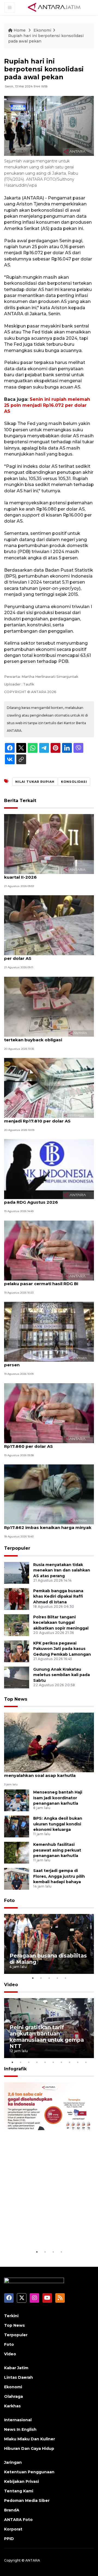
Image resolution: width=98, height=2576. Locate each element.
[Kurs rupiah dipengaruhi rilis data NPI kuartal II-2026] (49, 844)
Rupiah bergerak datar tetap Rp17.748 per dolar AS (46, 955)
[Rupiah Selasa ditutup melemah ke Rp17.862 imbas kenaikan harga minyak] (49, 1494)
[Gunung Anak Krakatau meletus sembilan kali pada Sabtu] (17, 1677)
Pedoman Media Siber (27, 2501)
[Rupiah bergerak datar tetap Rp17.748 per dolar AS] (49, 925)
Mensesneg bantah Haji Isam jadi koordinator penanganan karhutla (58, 1798)
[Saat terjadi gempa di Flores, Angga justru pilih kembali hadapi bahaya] (17, 1878)
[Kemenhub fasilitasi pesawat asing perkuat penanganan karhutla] (17, 1852)
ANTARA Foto (18, 2520)
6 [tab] (53, 2062)
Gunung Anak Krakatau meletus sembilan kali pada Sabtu (62, 1675)
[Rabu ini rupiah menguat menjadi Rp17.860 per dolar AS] (49, 1413)
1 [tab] (33, 1978)
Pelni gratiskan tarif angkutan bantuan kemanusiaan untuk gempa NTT (47, 2037)
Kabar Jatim (16, 2368)
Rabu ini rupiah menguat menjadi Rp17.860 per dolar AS (40, 1443)
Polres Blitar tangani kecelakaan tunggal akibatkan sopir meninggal (61, 1623)
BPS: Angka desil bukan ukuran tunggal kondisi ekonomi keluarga (58, 1824)
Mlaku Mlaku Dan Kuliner (30, 2439)
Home (20, 30)
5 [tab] (65, 1978)
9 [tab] (78, 2062)
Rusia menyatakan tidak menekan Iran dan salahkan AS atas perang (62, 1570)
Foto (9, 1900)
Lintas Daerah (19, 2377)
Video (11, 1985)
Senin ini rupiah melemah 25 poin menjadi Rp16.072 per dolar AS (47, 405)
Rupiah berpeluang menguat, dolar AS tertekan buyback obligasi (46, 1037)
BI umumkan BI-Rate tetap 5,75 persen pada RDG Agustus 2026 (47, 1199)
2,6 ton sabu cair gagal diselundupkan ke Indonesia (48, 2232)
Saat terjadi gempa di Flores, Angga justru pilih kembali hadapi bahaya (59, 1876)
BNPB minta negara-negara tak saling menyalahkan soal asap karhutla (45, 1773)
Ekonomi (42, 30)
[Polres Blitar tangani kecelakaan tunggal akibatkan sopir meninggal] (17, 1625)
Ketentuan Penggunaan (29, 2472)
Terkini (11, 2316)
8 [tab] (69, 2062)
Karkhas (12, 2406)
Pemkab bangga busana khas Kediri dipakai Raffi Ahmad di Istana (58, 1597)
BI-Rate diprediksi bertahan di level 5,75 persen (48, 1362)
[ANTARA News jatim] (54, 7)
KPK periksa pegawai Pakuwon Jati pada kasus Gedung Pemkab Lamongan (62, 1649)
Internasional (18, 2420)
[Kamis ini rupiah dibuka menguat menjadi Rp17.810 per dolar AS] (49, 1087)
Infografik (15, 2069)
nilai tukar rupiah (35, 782)
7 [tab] (61, 2062)
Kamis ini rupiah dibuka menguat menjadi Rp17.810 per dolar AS (40, 1118)
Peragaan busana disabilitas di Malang (48, 1959)
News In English (20, 2429)
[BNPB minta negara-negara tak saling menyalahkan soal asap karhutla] (49, 1742)
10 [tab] (86, 2062)
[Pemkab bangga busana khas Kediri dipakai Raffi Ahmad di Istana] (17, 1599)
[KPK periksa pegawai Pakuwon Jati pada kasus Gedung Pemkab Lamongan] (17, 1651)
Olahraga (13, 2396)
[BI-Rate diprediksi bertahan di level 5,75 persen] (49, 1331)
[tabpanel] (49, 1944)
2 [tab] (41, 1978)
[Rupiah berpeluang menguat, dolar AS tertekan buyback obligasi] (49, 1006)
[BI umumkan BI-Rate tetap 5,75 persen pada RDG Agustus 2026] (49, 1169)
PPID (9, 2539)
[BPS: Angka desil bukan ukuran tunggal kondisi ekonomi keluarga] (17, 1826)
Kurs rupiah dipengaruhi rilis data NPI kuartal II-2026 (45, 874)
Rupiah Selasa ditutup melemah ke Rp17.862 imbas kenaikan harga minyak (48, 1525)
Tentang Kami (19, 2491)
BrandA (12, 2510)
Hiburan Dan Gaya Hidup (29, 2448)
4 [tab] (57, 1978)
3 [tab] (49, 1978)
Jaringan (13, 2462)
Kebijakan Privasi (22, 2481)
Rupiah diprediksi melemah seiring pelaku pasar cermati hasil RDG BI (42, 1281)
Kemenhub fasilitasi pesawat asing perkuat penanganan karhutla (57, 1850)
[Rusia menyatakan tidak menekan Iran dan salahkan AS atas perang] (17, 1572)
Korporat (13, 2529)
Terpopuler (17, 1548)
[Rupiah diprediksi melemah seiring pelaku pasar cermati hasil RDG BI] (49, 1250)
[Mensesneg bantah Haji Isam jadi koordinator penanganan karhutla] (17, 1800)
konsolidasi (74, 782)
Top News (16, 1699)
